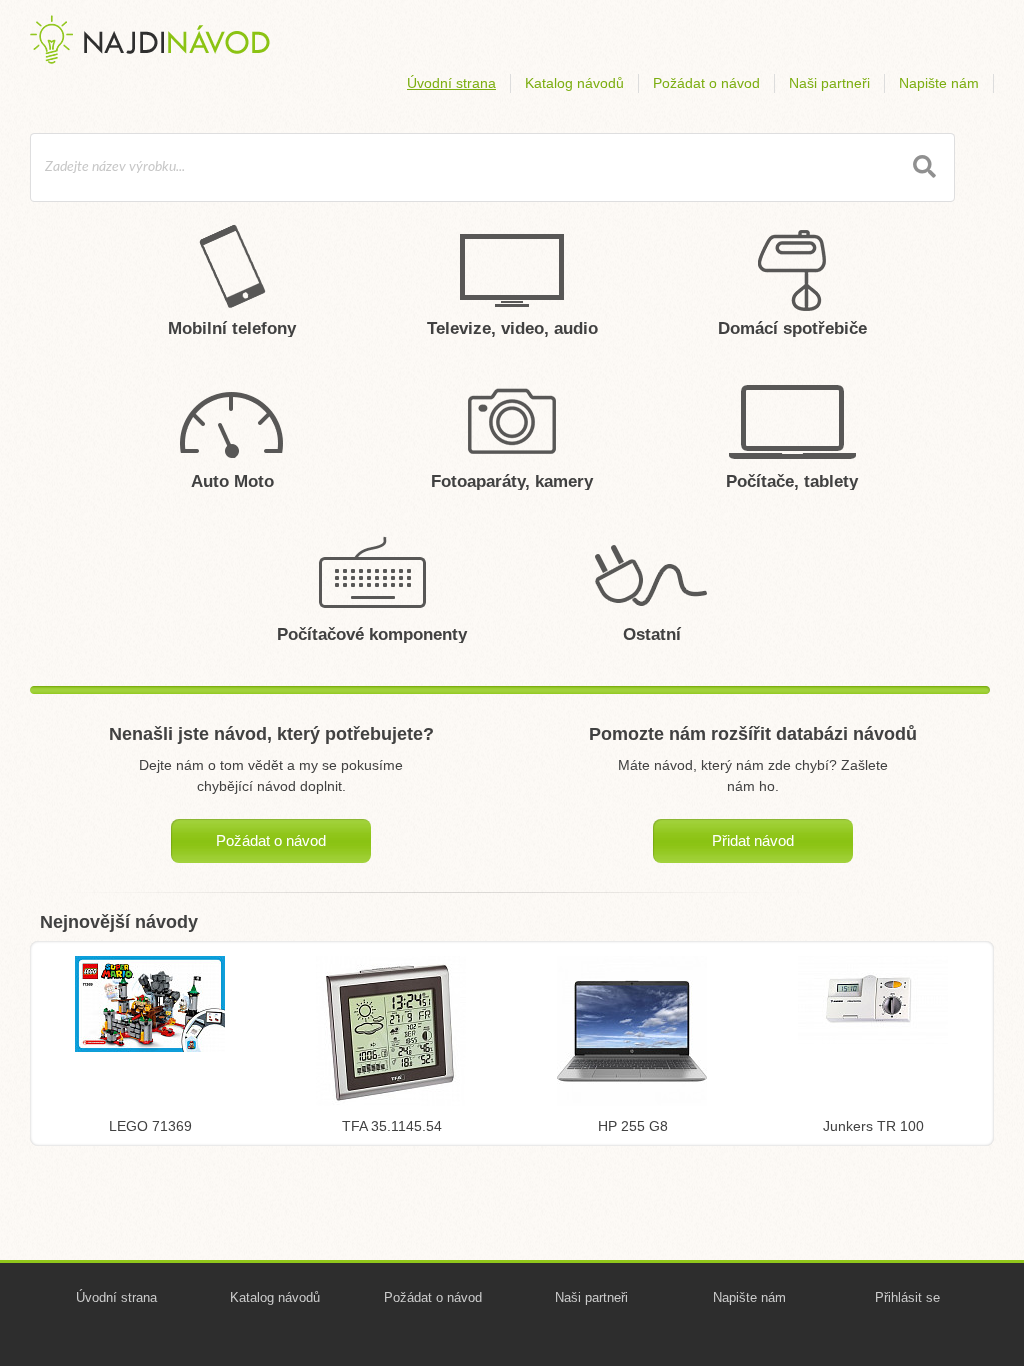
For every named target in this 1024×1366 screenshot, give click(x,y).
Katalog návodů (574, 83)
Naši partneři (829, 83)
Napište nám (939, 83)
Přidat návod (753, 840)
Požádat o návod (706, 83)
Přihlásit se (907, 1297)
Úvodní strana (451, 83)
